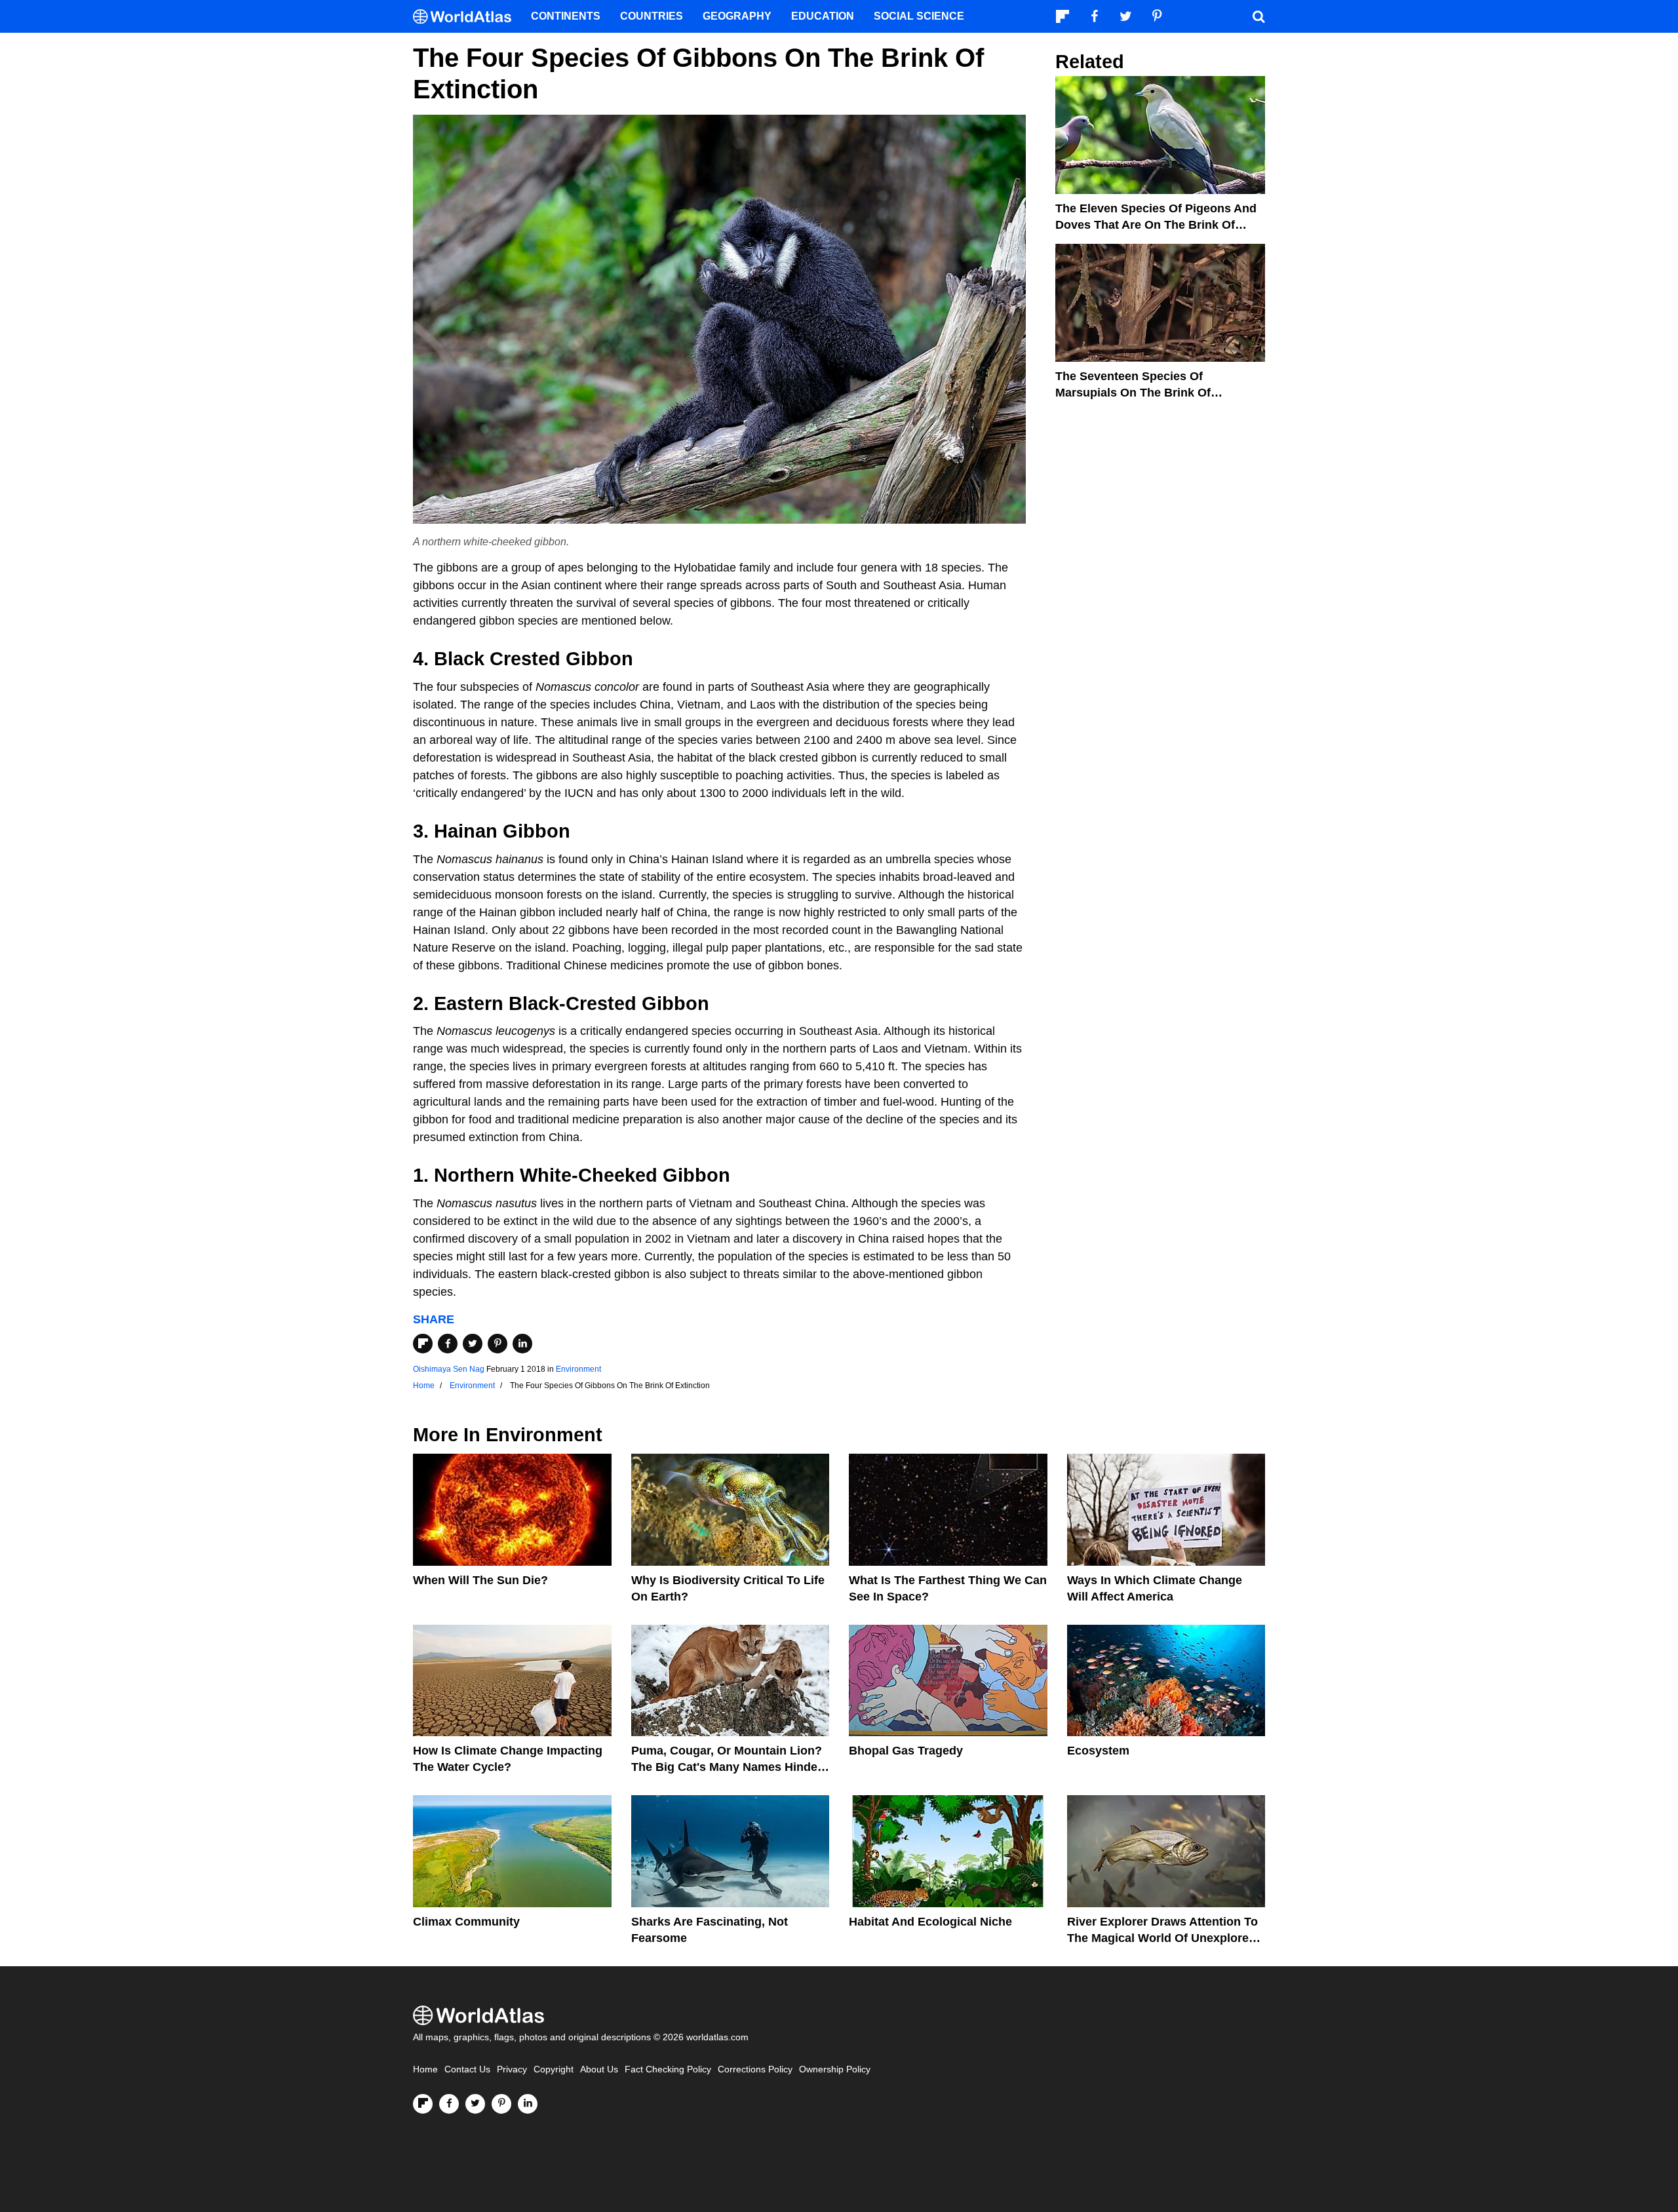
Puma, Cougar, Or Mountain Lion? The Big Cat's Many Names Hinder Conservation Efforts (727, 1767)
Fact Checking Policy (668, 2069)
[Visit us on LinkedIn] (528, 2104)
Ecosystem (1098, 1751)
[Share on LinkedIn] (522, 1344)
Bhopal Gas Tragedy (906, 1751)
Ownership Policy (835, 2069)
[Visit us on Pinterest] (501, 2104)
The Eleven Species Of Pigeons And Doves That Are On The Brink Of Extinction (1156, 225)
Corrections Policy (755, 2069)
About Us (599, 2069)
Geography (737, 16)
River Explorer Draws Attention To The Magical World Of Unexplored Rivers (1162, 1938)
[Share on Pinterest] (498, 1344)
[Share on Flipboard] (423, 1344)
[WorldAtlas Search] (1258, 16)
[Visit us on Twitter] (475, 2104)
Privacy (512, 2069)
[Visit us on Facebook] (449, 2104)
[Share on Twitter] (473, 1344)
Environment (578, 1369)
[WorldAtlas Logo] (467, 17)
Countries (652, 16)
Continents (566, 16)
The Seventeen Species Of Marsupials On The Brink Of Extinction (1133, 393)
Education (823, 16)
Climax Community (466, 1922)
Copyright (554, 2069)
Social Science (919, 16)
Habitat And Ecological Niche (930, 1922)
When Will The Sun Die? (480, 1580)
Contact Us (467, 2069)
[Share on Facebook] (448, 1344)
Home (425, 2069)
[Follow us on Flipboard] (423, 2104)
